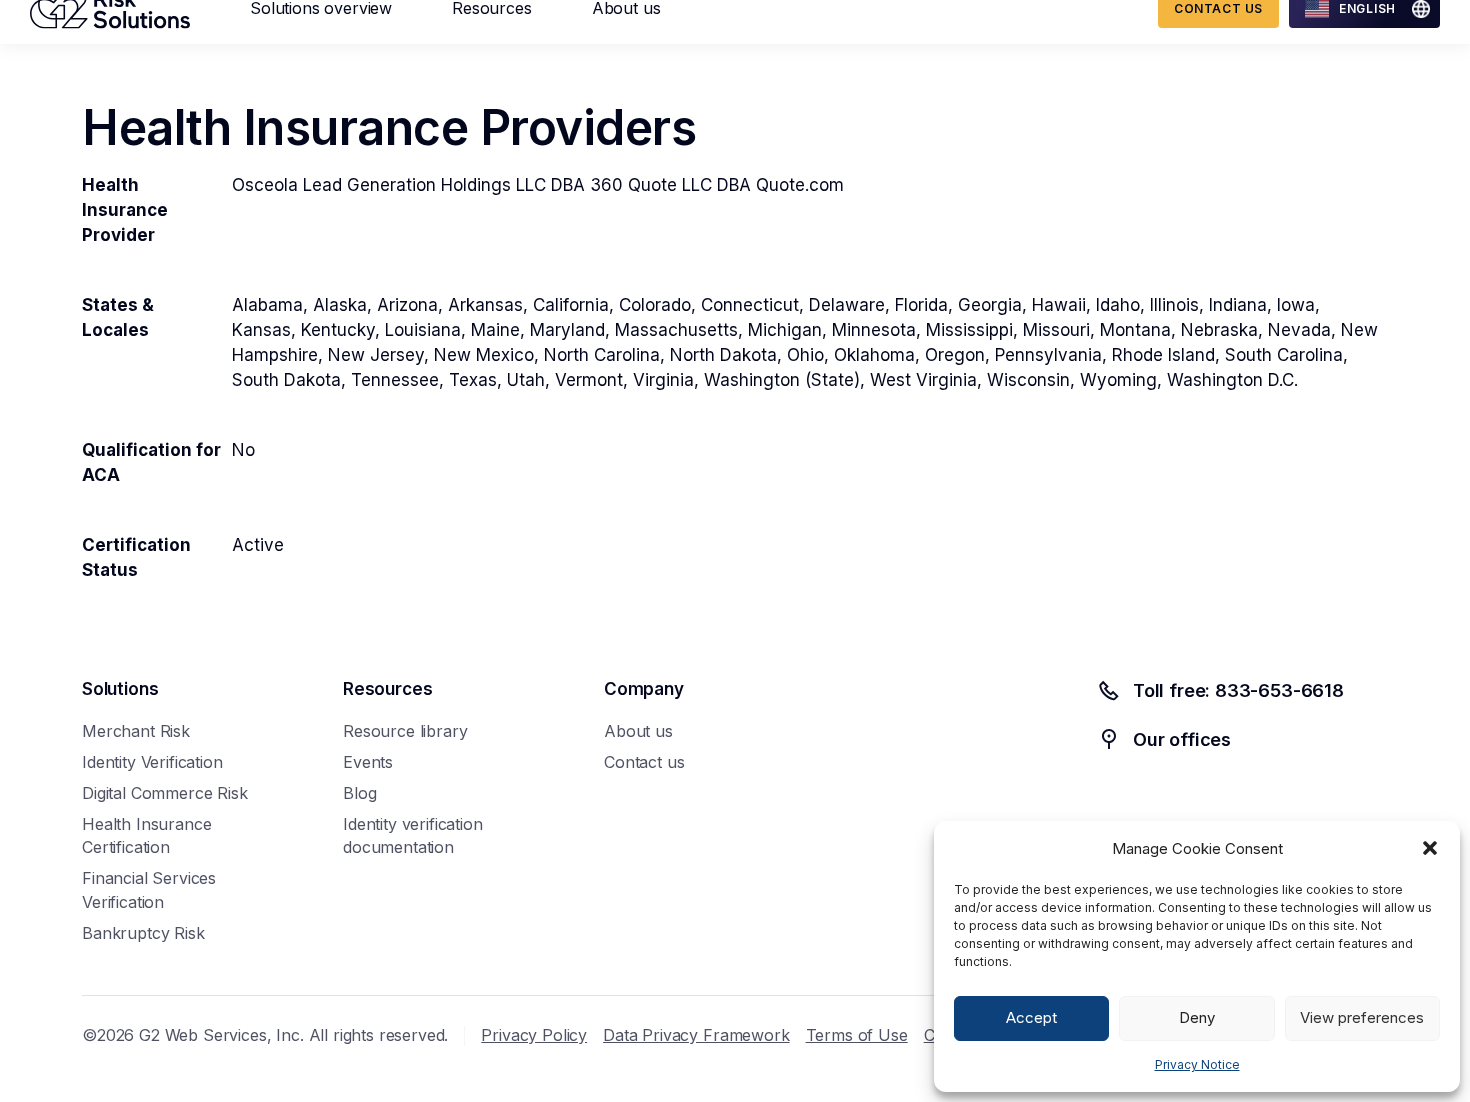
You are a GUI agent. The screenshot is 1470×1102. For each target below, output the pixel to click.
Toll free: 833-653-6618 (1238, 690)
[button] (1430, 848)
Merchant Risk (136, 731)
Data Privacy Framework (696, 1035)
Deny (1197, 1017)
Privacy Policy (534, 1035)
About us (638, 731)
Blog (359, 793)
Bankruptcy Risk (143, 933)
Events (368, 762)
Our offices (1182, 739)
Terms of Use (857, 1035)
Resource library (405, 731)
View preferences (1362, 1017)
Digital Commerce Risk (165, 793)
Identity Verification (152, 762)
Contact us (644, 762)
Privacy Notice (1197, 1064)
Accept (1031, 1017)
